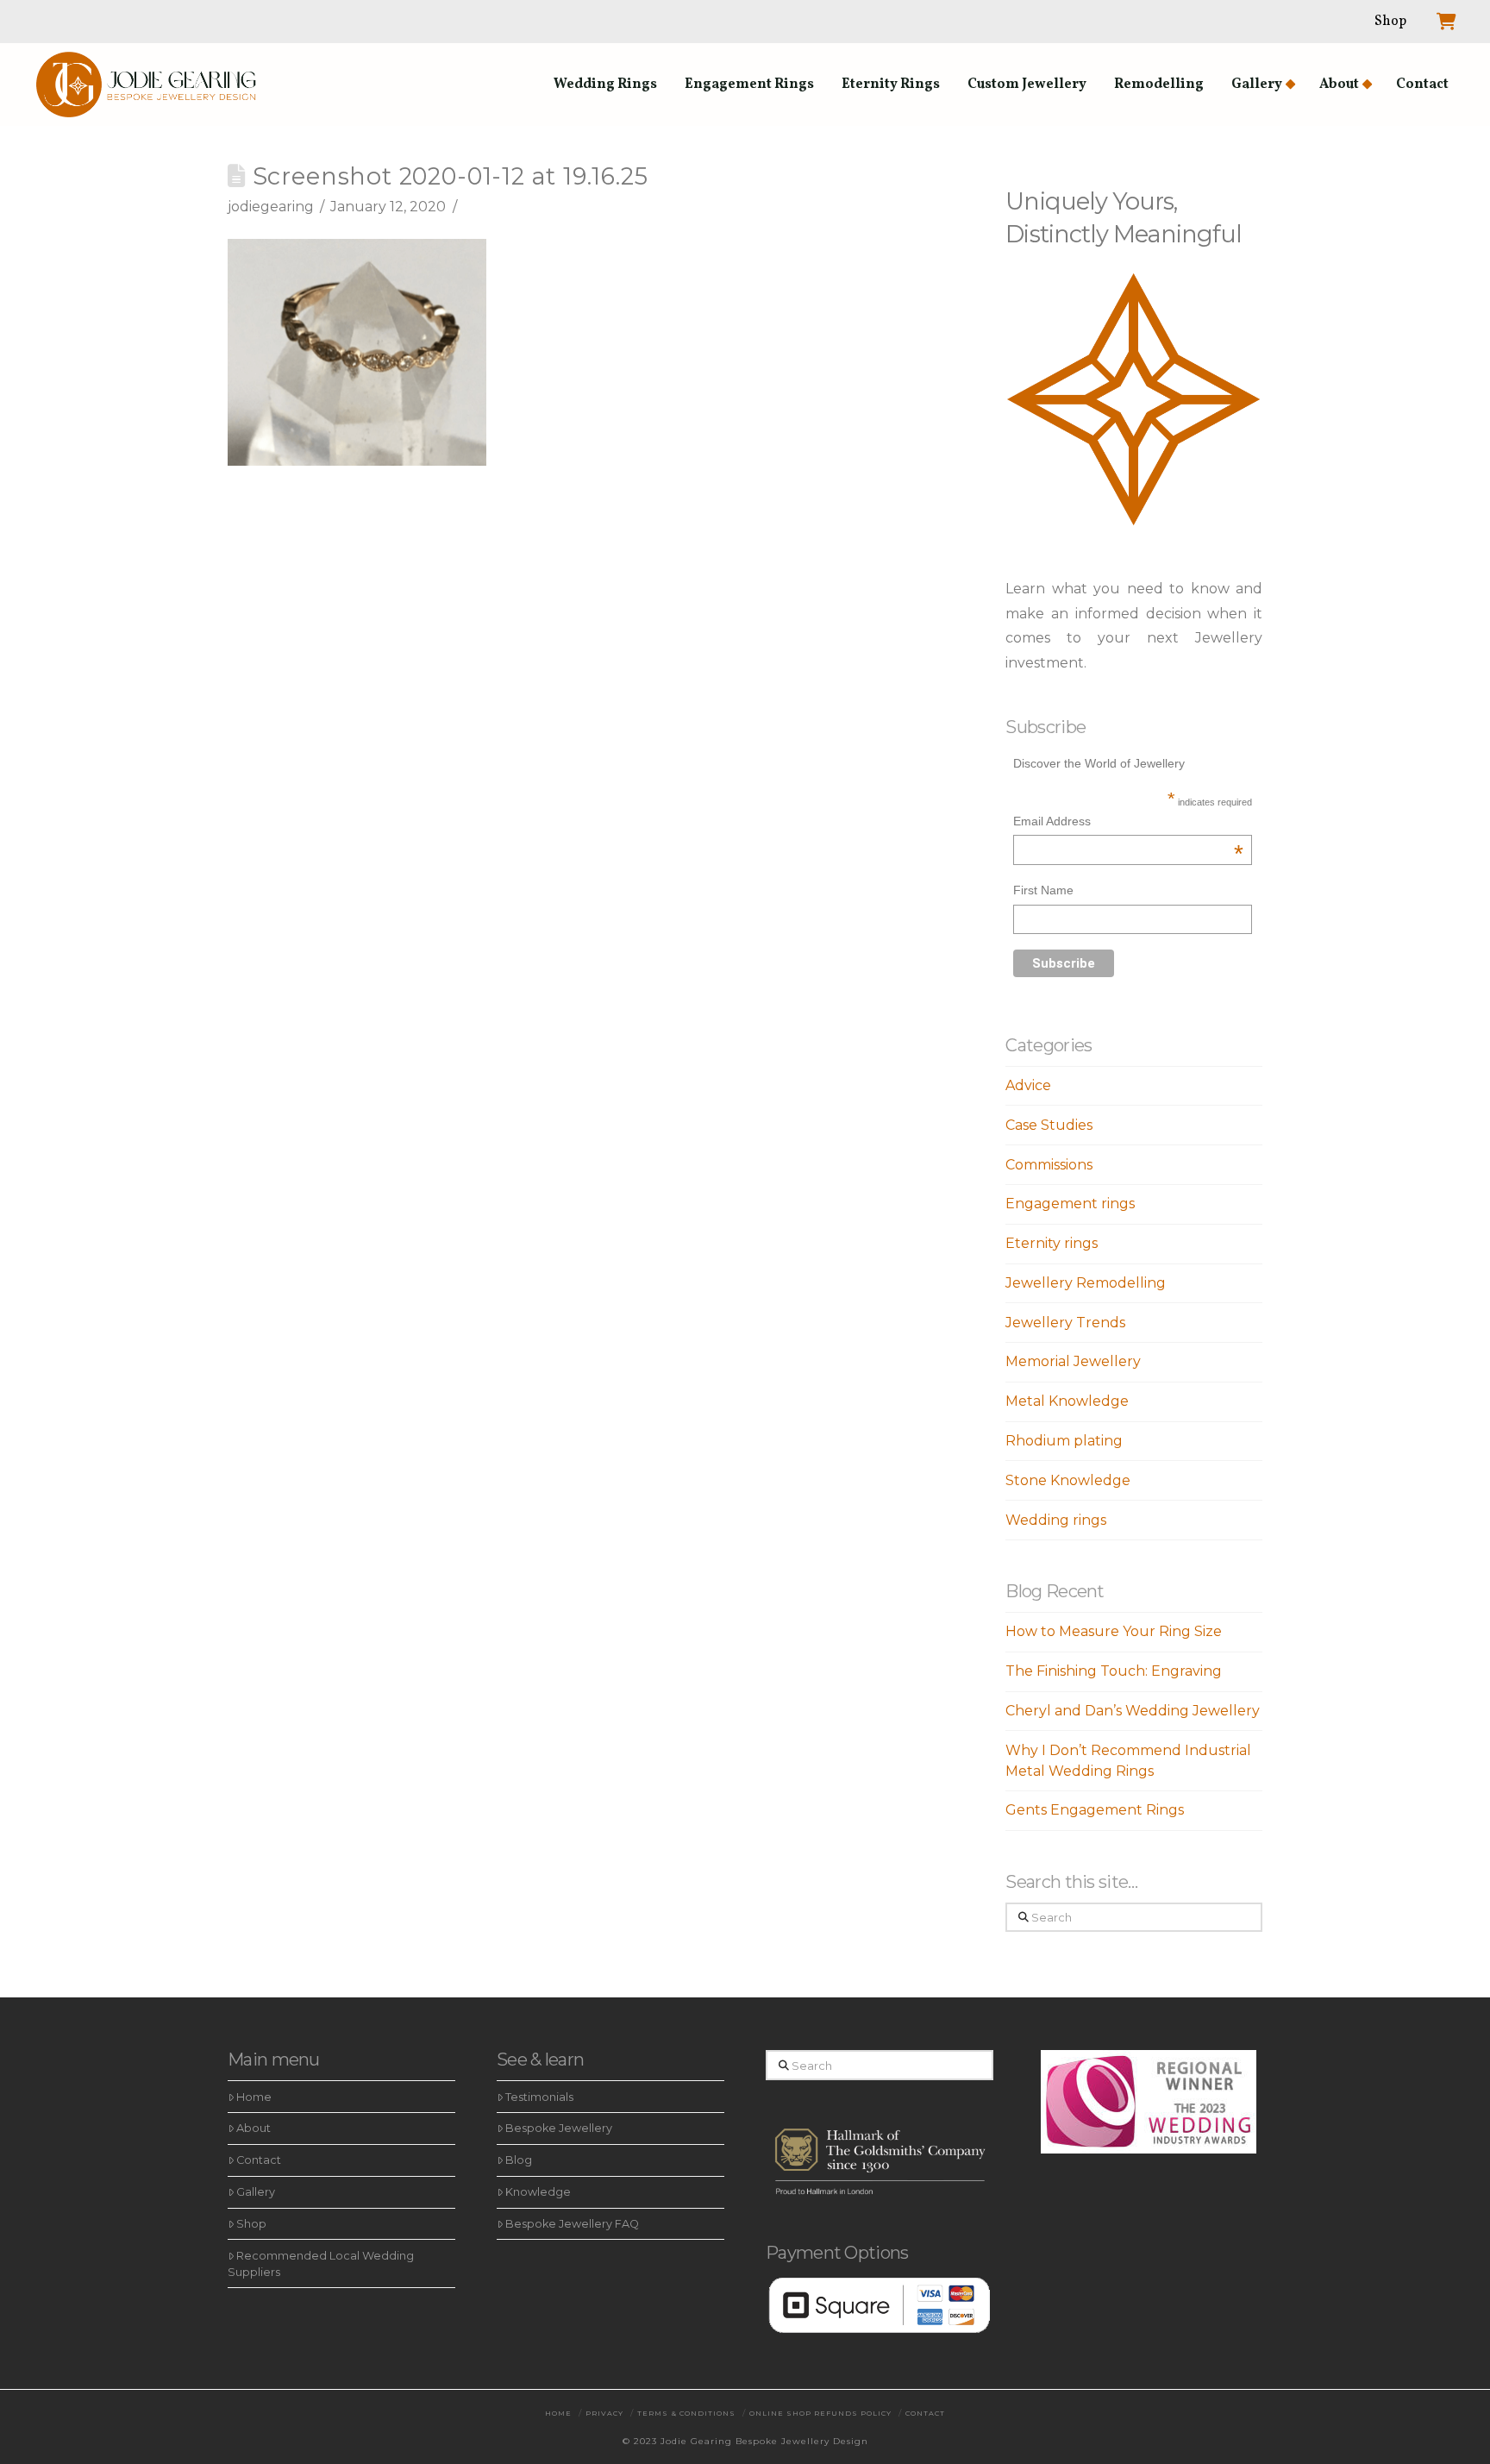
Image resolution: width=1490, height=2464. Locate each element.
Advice (1028, 1085)
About (254, 2128)
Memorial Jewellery (1073, 1361)
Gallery (256, 2192)
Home (254, 2097)
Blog (519, 2160)
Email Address (1128, 823)
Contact (259, 2160)
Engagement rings (1070, 1204)
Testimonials (539, 2097)
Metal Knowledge (1067, 1401)
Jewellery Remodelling (1086, 1283)
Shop (251, 2224)
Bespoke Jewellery (559, 2128)
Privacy (604, 2413)
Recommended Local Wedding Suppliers (321, 2264)
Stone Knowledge (1068, 1480)
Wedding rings (1056, 1520)
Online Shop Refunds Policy (820, 2413)
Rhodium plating (1064, 1441)
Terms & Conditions (686, 2413)
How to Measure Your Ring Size (1114, 1631)
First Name (1043, 890)
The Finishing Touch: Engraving (1114, 1671)
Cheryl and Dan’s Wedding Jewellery (1133, 1711)
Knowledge (538, 2192)
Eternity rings (1052, 1243)
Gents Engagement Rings (1095, 1810)
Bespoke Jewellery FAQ (572, 2224)
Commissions (1049, 1165)
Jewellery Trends (1065, 1323)
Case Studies (1049, 1125)
